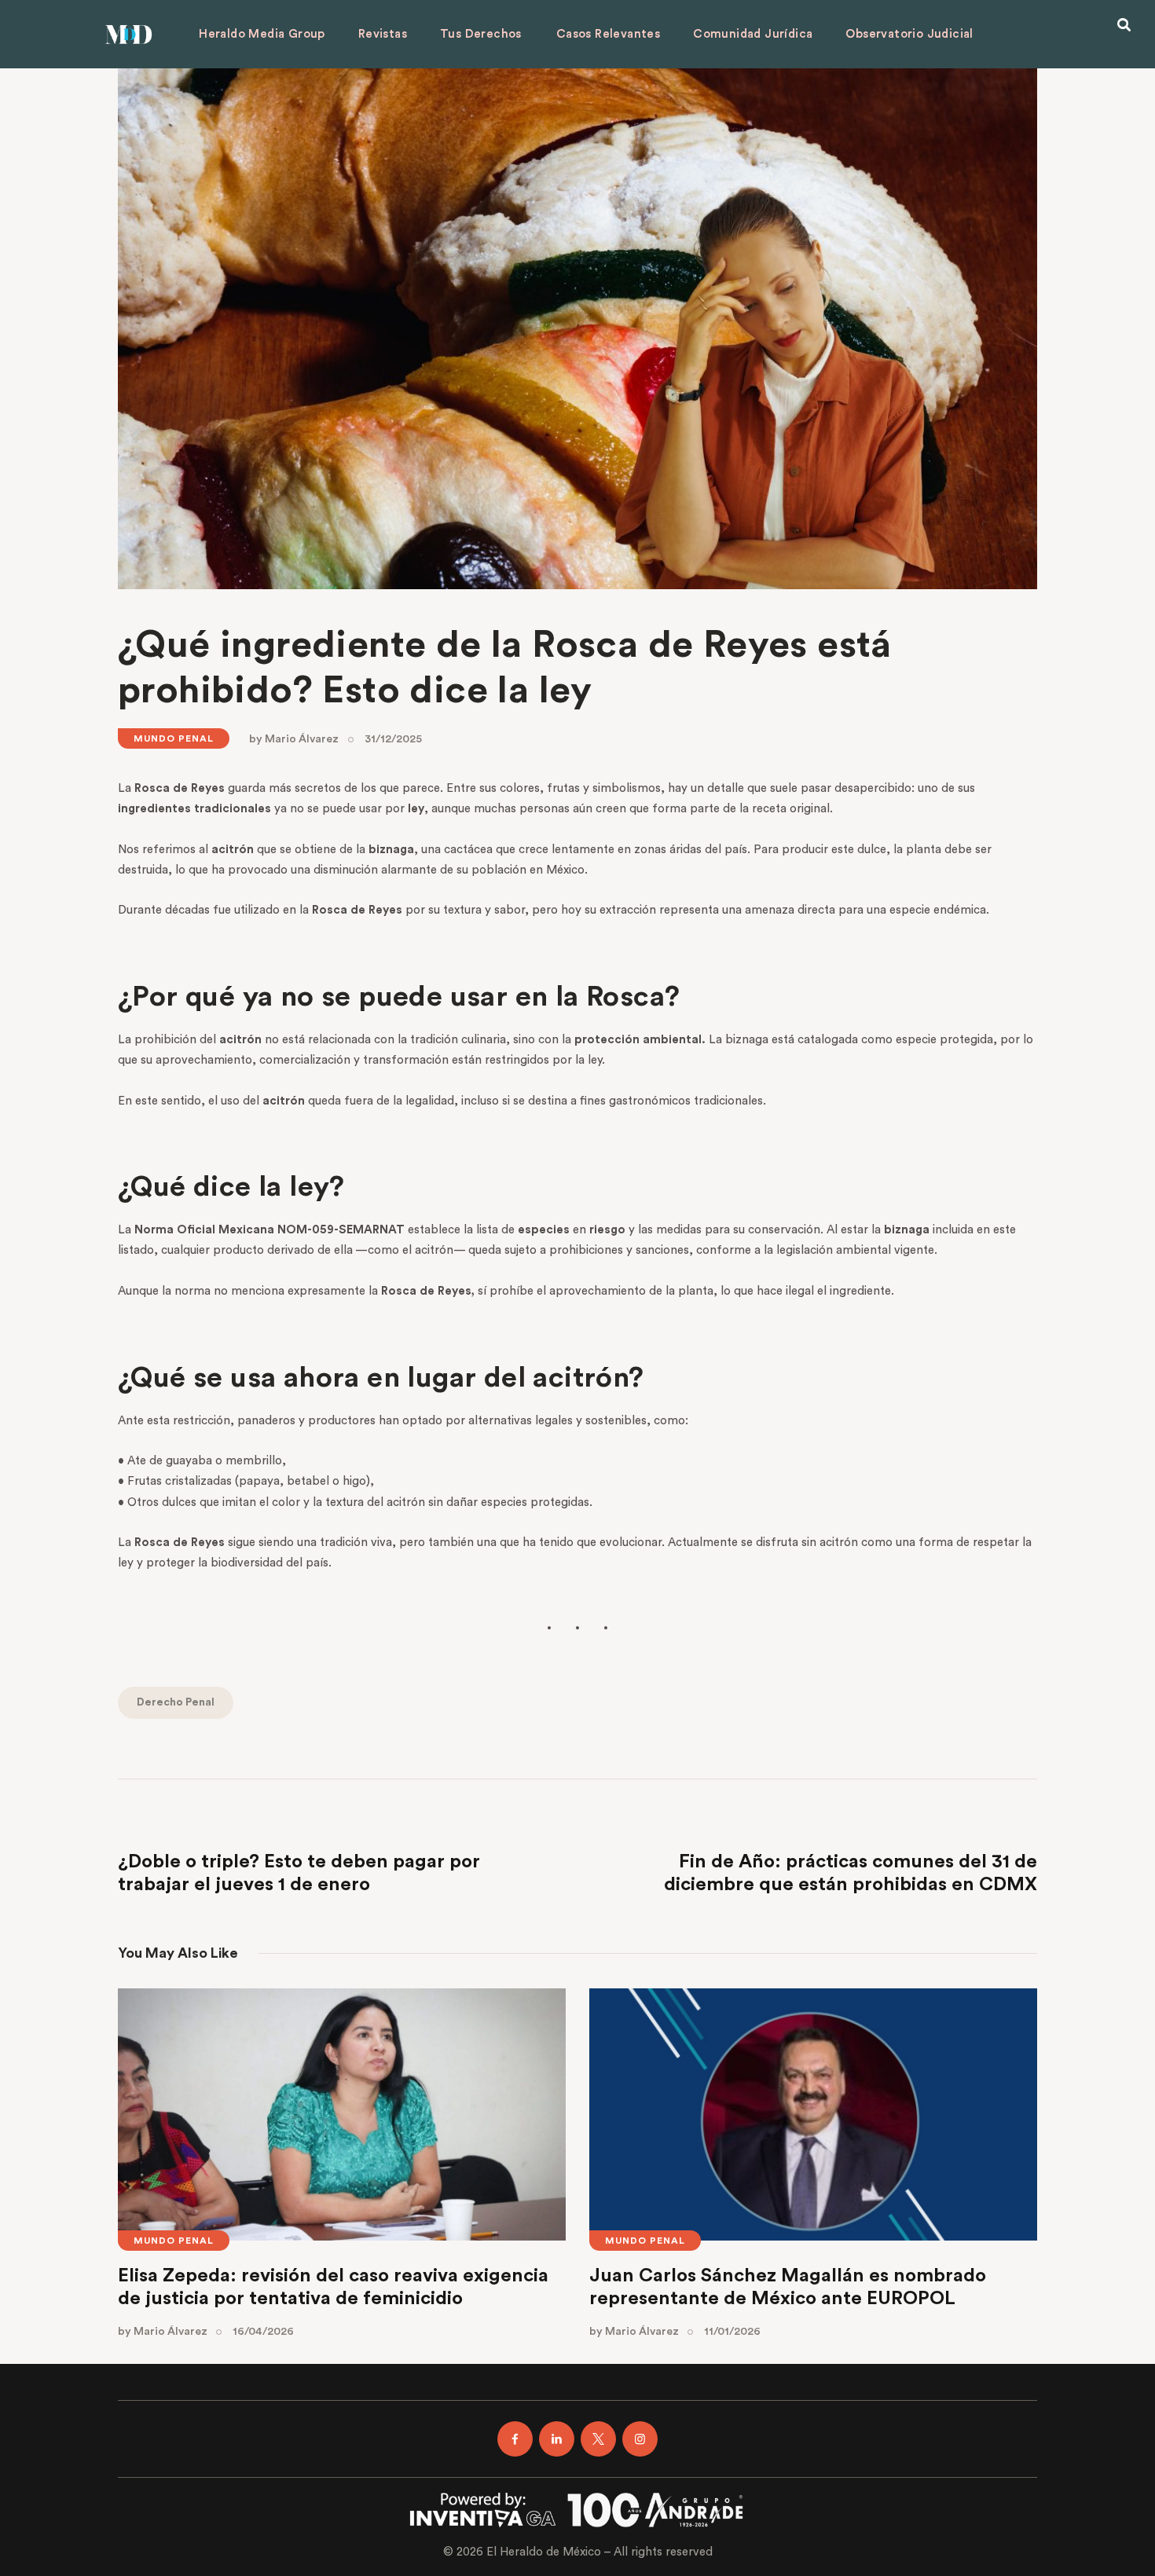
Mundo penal (174, 738)
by (294, 739)
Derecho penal (176, 1702)
